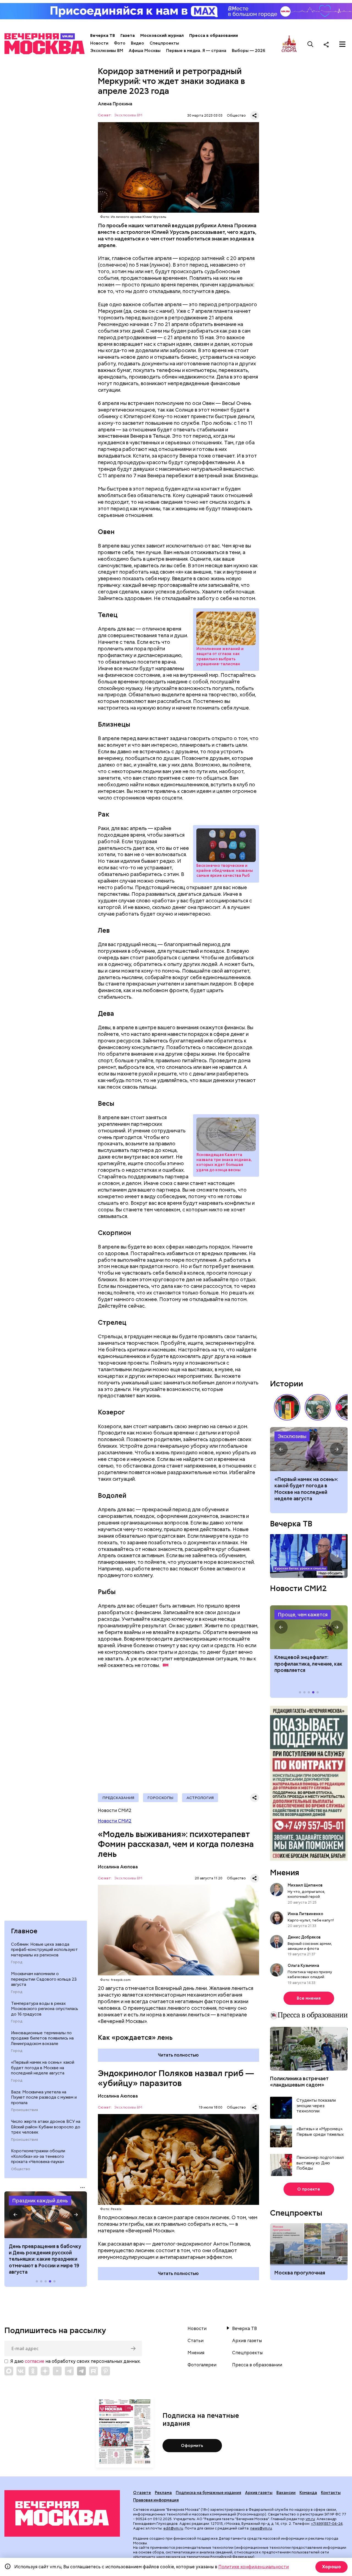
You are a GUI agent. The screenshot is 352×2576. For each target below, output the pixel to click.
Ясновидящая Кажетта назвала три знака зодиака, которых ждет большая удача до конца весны (226, 1134)
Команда (308, 2493)
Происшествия (24, 2110)
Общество (21, 2169)
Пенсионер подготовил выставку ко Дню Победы (320, 2163)
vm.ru (310, 2519)
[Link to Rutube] (94, 2371)
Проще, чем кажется (303, 1615)
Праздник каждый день (40, 2201)
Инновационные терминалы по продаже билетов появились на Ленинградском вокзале (42, 2038)
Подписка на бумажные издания (208, 2493)
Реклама (163, 2493)
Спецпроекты (164, 43)
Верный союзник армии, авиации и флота (310, 1946)
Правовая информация (156, 2500)
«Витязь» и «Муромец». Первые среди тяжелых (320, 2132)
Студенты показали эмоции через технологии (316, 2106)
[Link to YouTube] (57, 2371)
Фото (120, 43)
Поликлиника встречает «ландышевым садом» (299, 2081)
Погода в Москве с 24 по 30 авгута (309, 1449)
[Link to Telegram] (69, 2371)
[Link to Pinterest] (106, 2371)
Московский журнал (162, 35)
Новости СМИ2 (115, 1821)
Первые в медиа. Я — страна (196, 51)
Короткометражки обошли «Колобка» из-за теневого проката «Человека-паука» (38, 2156)
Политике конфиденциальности (254, 2567)
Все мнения (309, 1998)
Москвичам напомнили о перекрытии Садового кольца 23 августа (44, 1979)
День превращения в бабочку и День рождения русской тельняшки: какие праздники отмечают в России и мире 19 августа (45, 2259)
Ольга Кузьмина (304, 1965)
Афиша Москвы (145, 51)
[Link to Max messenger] (9, 2371)
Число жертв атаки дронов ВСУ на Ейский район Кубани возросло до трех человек (46, 2127)
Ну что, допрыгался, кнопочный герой (306, 1894)
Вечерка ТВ (103, 35)
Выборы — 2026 (248, 51)
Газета (128, 35)
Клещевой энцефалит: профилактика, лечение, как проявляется (309, 1627)
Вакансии (286, 2493)
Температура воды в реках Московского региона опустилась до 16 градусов (45, 2009)
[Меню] (342, 44)
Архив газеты (247, 2341)
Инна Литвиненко (305, 1913)
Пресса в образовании (214, 35)
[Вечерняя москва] (62, 2513)
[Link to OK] (33, 2371)
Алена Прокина (115, 104)
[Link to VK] (21, 2371)
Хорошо (332, 2567)
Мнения (285, 1873)
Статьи (196, 2341)
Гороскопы (160, 1798)
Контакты (331, 2493)
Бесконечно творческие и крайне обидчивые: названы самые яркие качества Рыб (226, 845)
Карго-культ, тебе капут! (311, 1920)
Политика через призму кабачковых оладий (310, 1974)
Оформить (192, 2446)
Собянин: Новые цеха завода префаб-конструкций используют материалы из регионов (44, 1950)
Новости (99, 43)
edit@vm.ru (173, 2528)
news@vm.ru (261, 2528)
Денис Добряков (304, 1937)
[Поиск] (310, 44)
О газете (142, 2493)
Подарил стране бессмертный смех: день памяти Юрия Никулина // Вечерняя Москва (318, 1407)
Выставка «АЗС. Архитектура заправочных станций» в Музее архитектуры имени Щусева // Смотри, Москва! (287, 1407)
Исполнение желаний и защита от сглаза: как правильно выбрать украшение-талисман (226, 628)
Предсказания (118, 1798)
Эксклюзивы (292, 1436)
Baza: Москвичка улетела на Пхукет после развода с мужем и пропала (44, 2097)
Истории (287, 1384)
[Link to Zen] (45, 2371)
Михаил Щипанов (305, 1885)
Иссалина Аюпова (118, 1867)
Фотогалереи (202, 2365)
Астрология (200, 1798)
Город (17, 1962)
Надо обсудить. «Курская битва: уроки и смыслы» (309, 1556)
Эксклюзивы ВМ (107, 51)
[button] (15, 2215)
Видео (137, 43)
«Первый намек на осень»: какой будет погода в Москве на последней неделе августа (43, 2068)
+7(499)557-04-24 (327, 2524)
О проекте (309, 2189)
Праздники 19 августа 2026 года (46, 2215)
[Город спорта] (289, 44)
